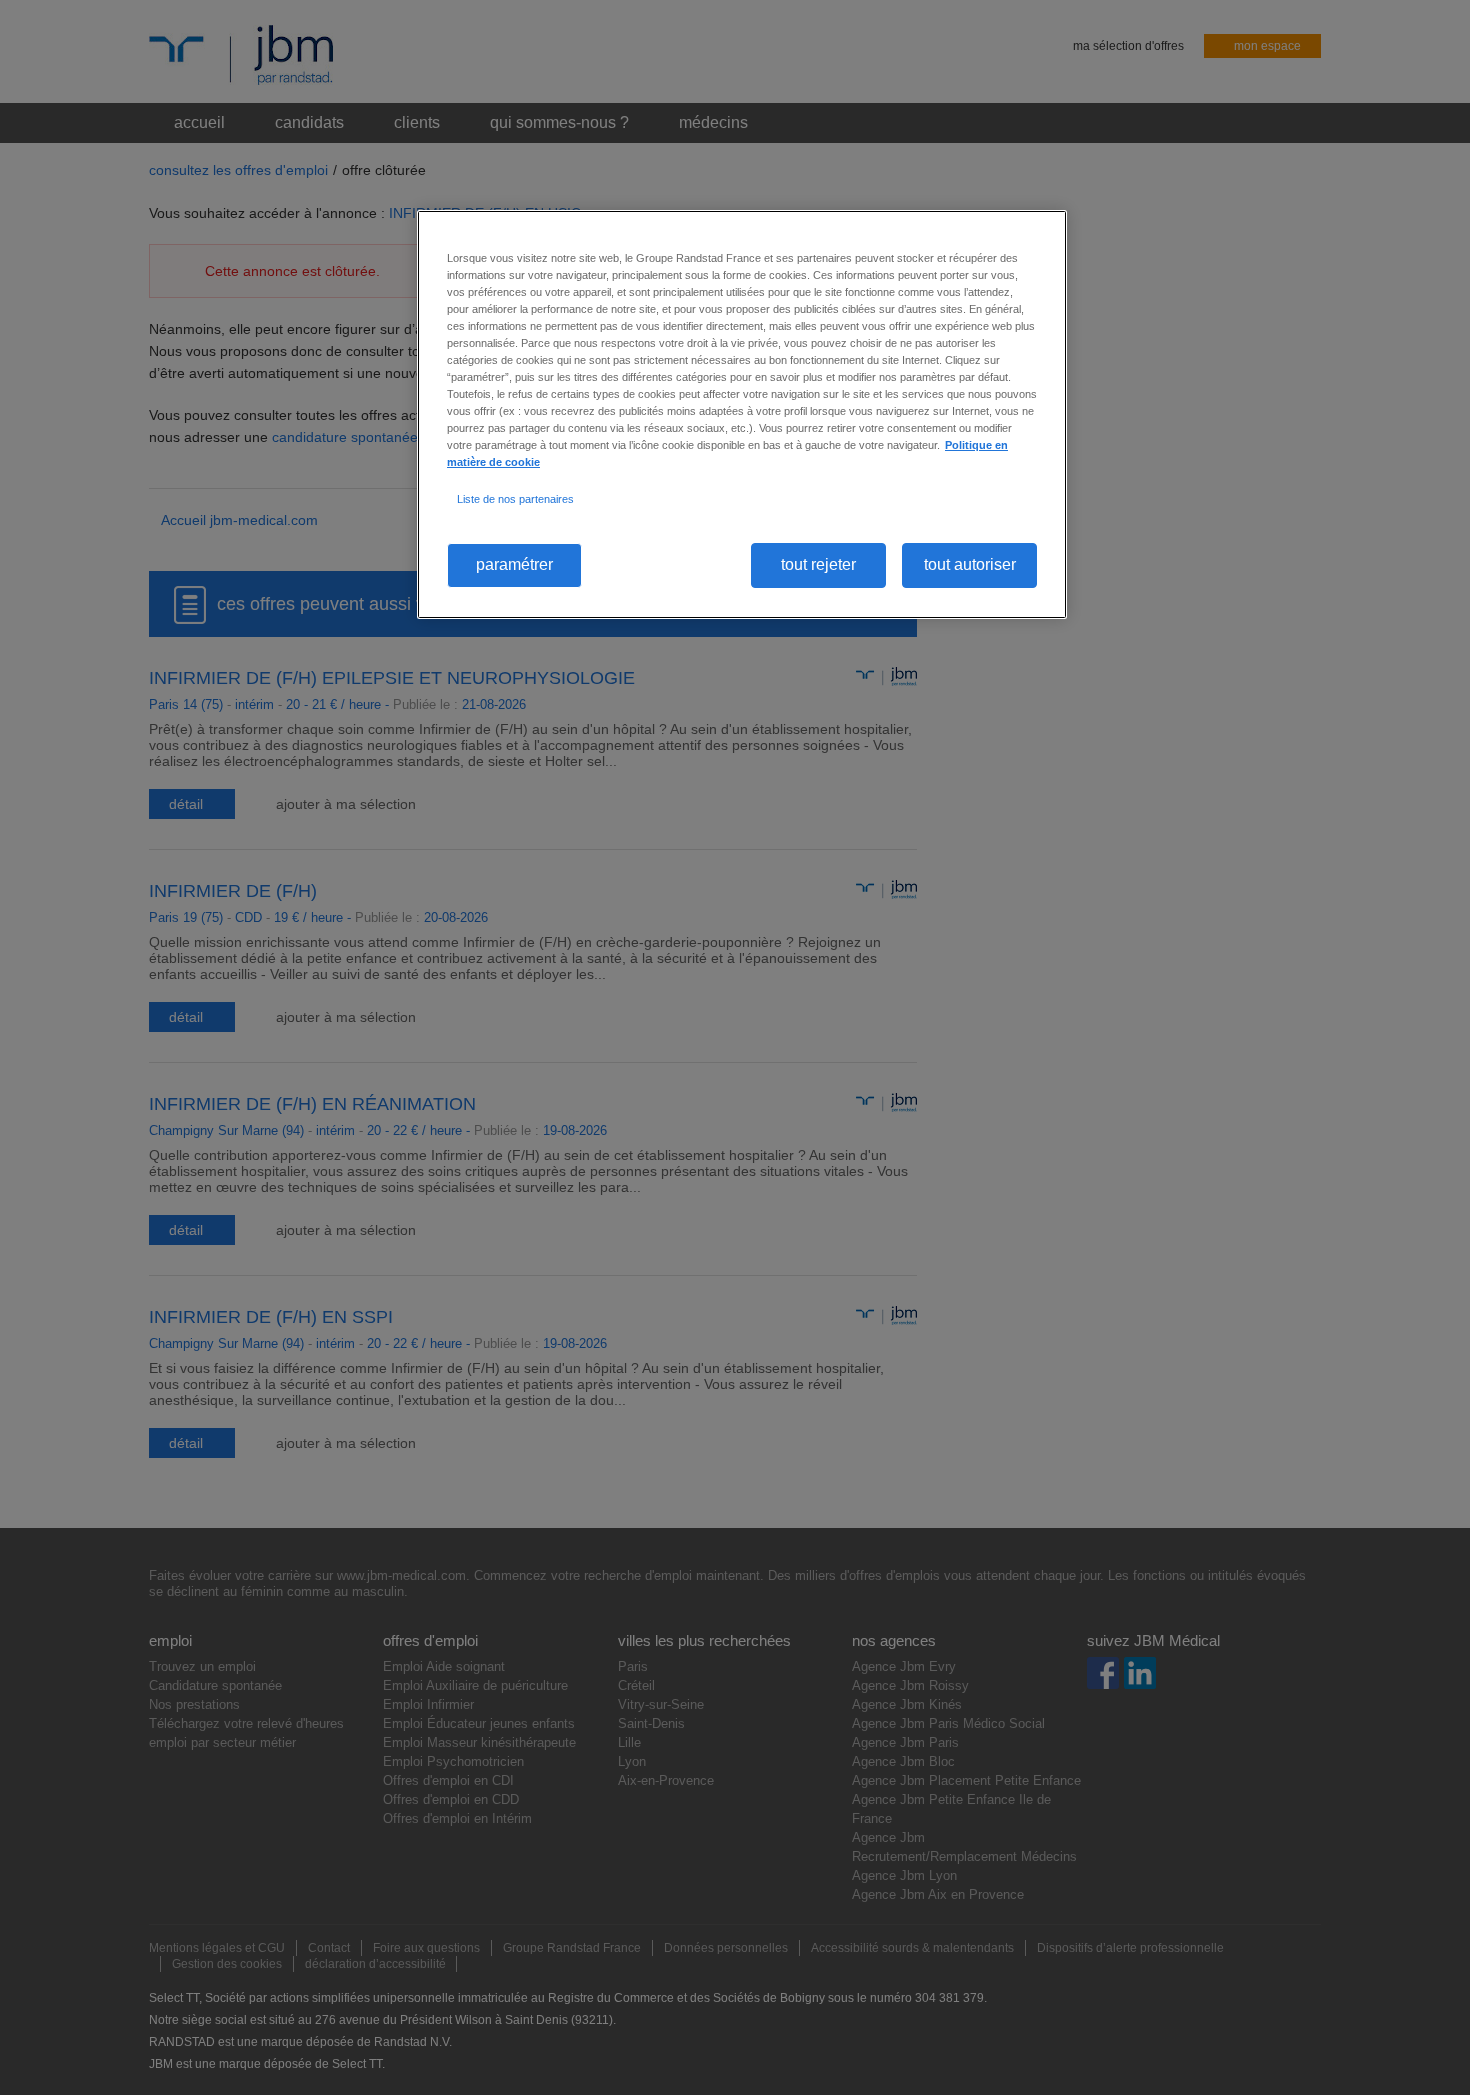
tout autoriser (970, 564)
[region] (742, 414)
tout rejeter (818, 564)
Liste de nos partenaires (515, 499)
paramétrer (514, 564)
